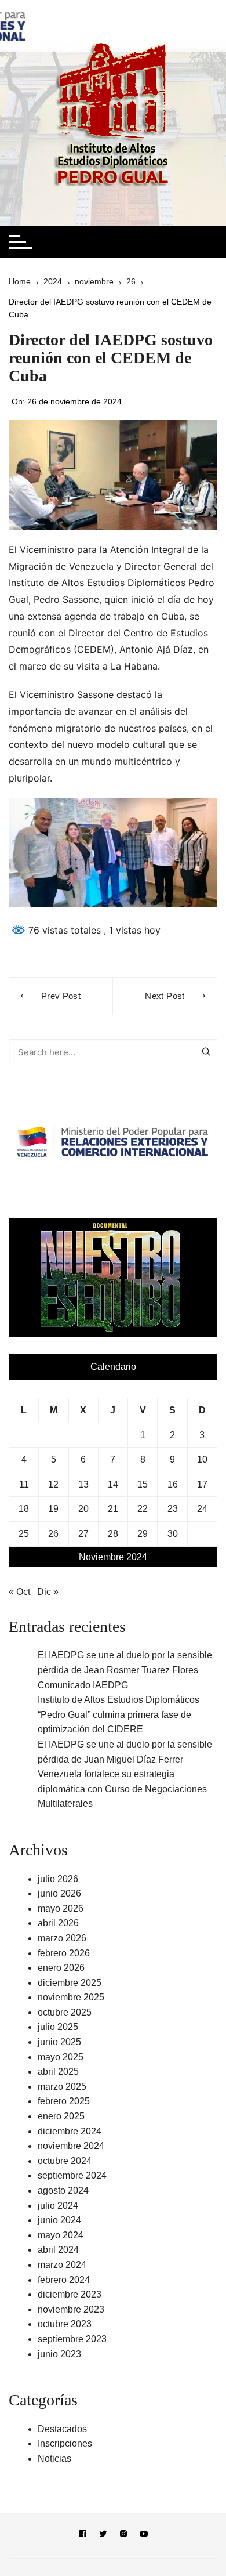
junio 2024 (59, 2220)
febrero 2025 (64, 2101)
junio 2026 (59, 1893)
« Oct (19, 1592)
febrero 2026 (64, 1953)
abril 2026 (58, 1923)
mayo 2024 (61, 2235)
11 (24, 1484)
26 (53, 1534)
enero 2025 (61, 2116)
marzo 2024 (62, 2265)
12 (53, 1484)
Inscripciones (65, 2443)
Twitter (103, 2536)
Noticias (54, 2459)
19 (53, 1509)
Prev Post (61, 996)
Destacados (62, 2429)
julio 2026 (58, 1879)
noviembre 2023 (71, 2309)
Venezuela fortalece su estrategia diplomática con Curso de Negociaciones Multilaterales (122, 1789)
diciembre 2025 (70, 1983)
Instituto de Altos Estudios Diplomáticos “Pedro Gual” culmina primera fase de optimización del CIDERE (119, 1714)
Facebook (83, 2536)
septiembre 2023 (72, 2339)
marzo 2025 (62, 2087)
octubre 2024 (65, 2161)
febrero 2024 (64, 2280)
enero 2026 (61, 1968)
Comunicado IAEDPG (83, 1685)
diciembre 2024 (70, 2131)
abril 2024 (58, 2250)
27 (83, 1534)
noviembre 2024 (71, 2146)
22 (143, 1509)
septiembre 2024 (72, 2175)
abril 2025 (58, 2072)
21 (113, 1509)
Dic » (48, 1592)
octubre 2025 (65, 2012)
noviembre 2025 (71, 1997)
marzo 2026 (62, 1938)
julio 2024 (58, 2206)
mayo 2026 (61, 1909)
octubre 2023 (65, 2324)
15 (143, 1484)
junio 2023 (59, 2354)
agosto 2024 (63, 2190)
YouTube (144, 2536)
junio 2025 (59, 2042)
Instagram (123, 2536)
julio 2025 (58, 2027)
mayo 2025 (61, 2057)
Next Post (165, 996)
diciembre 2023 (70, 2294)
